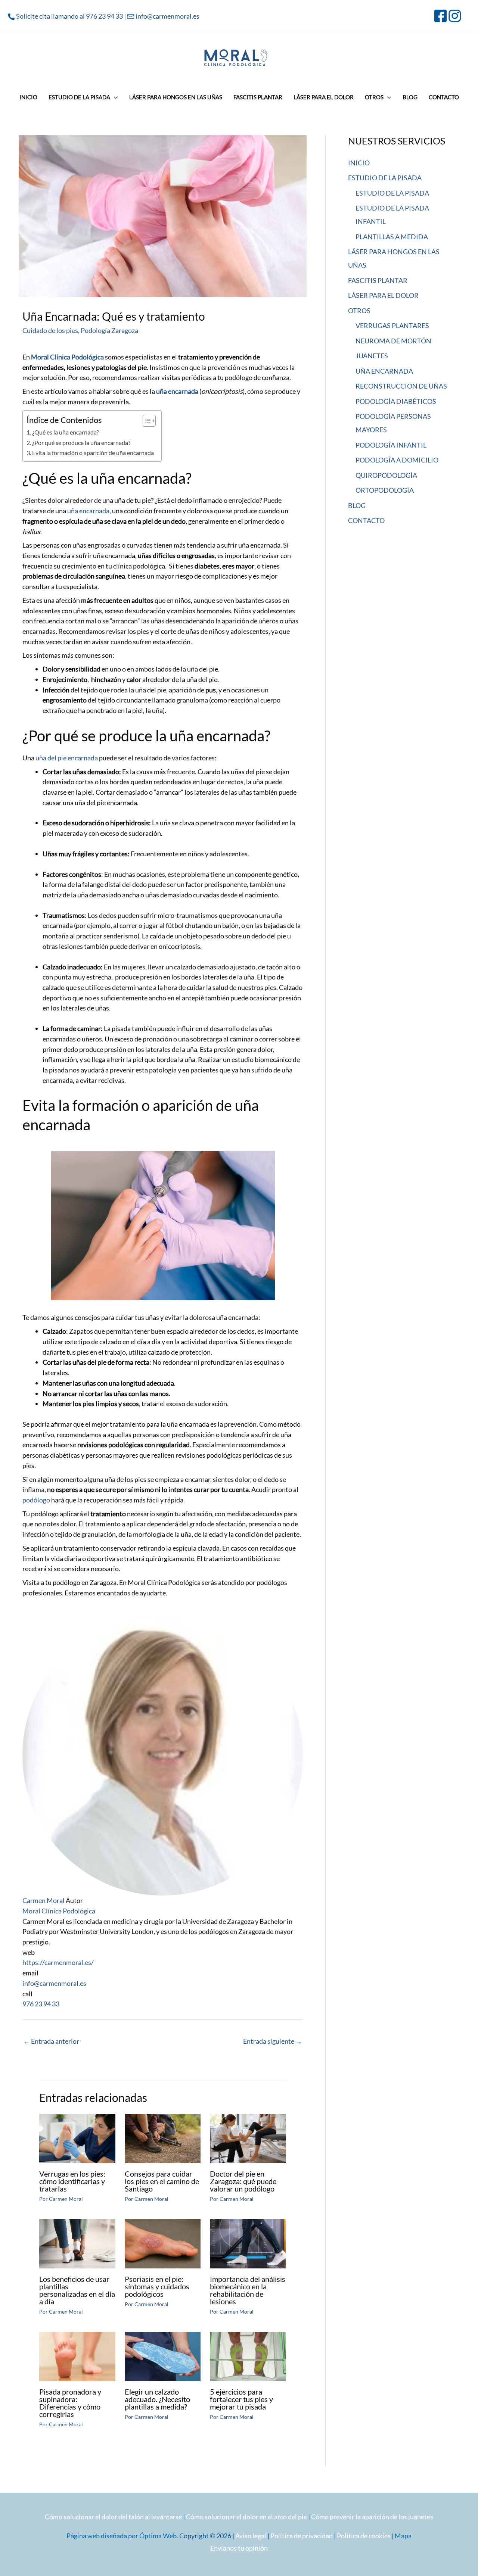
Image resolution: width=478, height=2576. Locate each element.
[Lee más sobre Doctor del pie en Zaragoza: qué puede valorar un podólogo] (248, 2138)
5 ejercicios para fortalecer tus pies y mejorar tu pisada (241, 2399)
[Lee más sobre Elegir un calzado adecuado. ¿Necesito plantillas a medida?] (163, 2356)
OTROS (359, 311)
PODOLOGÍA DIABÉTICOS (396, 401)
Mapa (403, 2536)
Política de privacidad (302, 2536)
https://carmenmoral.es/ (58, 1962)
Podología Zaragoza (109, 330)
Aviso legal (251, 2536)
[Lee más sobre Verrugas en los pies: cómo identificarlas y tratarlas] (77, 2138)
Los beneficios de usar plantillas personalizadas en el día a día (77, 2290)
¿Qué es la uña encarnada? (66, 432)
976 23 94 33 (41, 2004)
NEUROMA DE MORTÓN (393, 341)
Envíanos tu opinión (239, 2548)
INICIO (359, 163)
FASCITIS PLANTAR (378, 280)
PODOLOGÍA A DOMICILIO (397, 460)
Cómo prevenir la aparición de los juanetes (372, 2517)
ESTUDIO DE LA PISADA (385, 178)
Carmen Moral (44, 1900)
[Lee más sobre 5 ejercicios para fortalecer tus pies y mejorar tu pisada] (248, 2356)
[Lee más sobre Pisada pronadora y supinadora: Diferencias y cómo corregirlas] (77, 2356)
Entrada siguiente (273, 2041)
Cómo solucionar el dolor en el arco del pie (246, 2517)
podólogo (37, 1500)
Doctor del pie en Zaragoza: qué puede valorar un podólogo (243, 2181)
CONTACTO (366, 520)
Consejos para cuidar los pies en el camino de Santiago (162, 2181)
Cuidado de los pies (50, 330)
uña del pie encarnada (67, 758)
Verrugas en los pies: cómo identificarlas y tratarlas (72, 2181)
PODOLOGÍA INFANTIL (391, 445)
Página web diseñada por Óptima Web (122, 2536)
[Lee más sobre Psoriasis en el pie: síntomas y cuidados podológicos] (163, 2243)
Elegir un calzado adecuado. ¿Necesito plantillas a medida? (157, 2399)
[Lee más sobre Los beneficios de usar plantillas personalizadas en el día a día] (77, 2243)
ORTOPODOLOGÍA (385, 490)
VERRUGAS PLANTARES (392, 325)
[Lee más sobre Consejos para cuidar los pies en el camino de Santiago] (163, 2138)
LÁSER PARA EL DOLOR (383, 295)
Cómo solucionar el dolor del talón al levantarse (113, 2517)
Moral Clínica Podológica (59, 1911)
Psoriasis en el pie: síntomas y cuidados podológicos (157, 2286)
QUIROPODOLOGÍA (386, 475)
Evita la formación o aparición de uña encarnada (93, 453)
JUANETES (372, 356)
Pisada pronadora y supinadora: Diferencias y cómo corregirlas (70, 2403)
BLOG (357, 505)
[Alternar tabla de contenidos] (145, 421)
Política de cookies (364, 2536)
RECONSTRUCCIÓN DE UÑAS (401, 386)
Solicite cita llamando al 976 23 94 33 (69, 16)
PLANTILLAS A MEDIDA (392, 237)
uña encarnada (178, 391)
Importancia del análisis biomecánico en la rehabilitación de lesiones (248, 2290)
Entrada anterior (51, 2041)
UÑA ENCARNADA (384, 371)
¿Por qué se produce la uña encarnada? (81, 443)
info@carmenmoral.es (167, 16)
